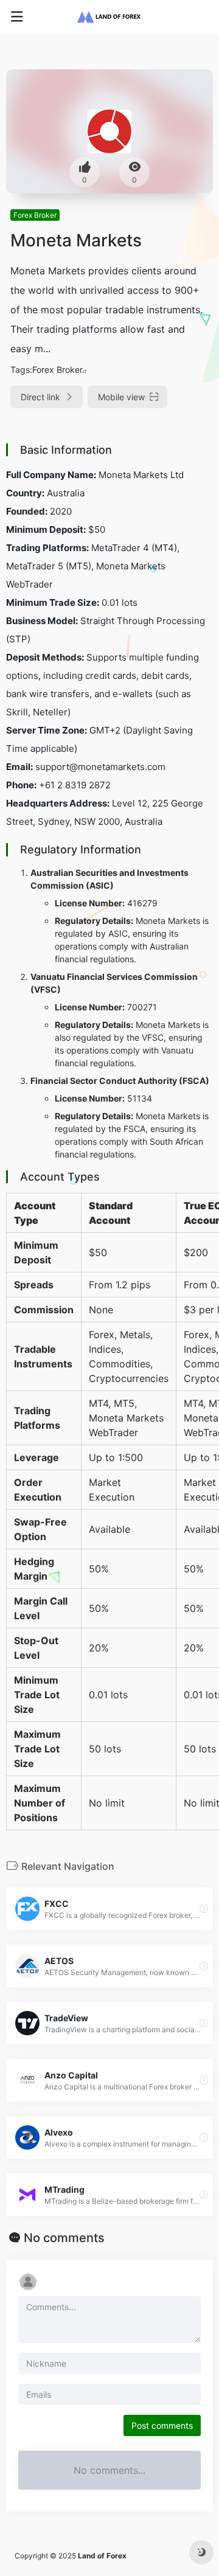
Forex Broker (35, 215)
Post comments (162, 2425)
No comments (64, 2238)
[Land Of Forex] (109, 17)
